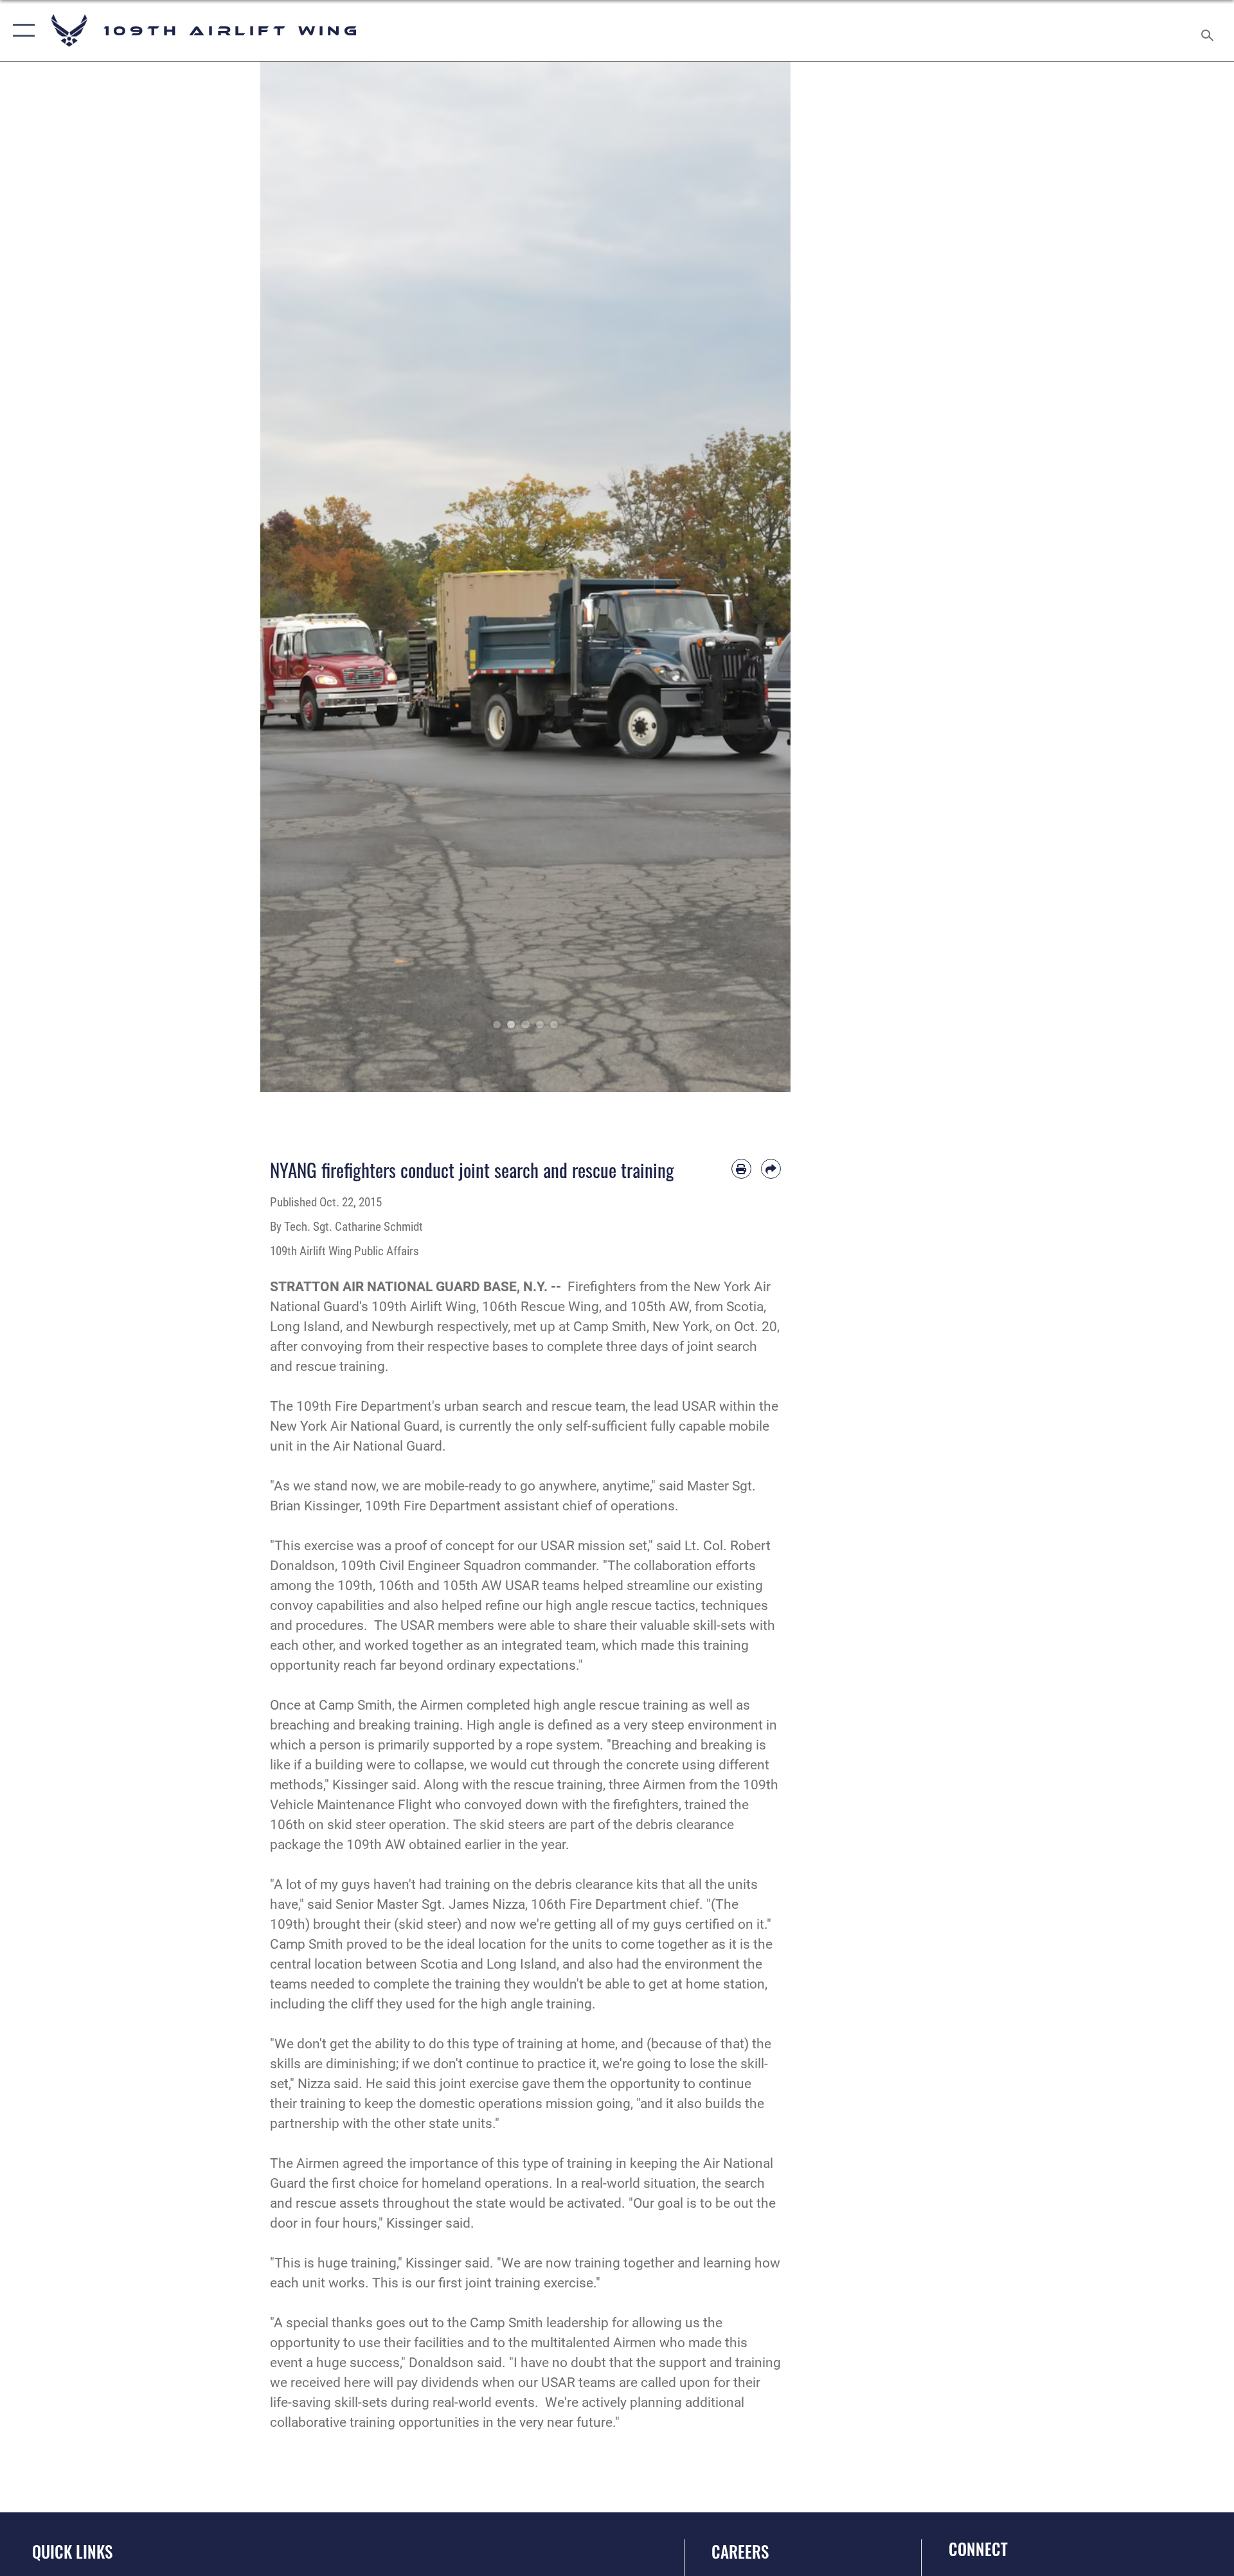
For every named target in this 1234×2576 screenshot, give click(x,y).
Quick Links (72, 2551)
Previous (287, 577)
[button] (21, 31)
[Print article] (741, 1169)
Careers (740, 2551)
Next (765, 577)
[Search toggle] (1209, 31)
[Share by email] (771, 1169)
